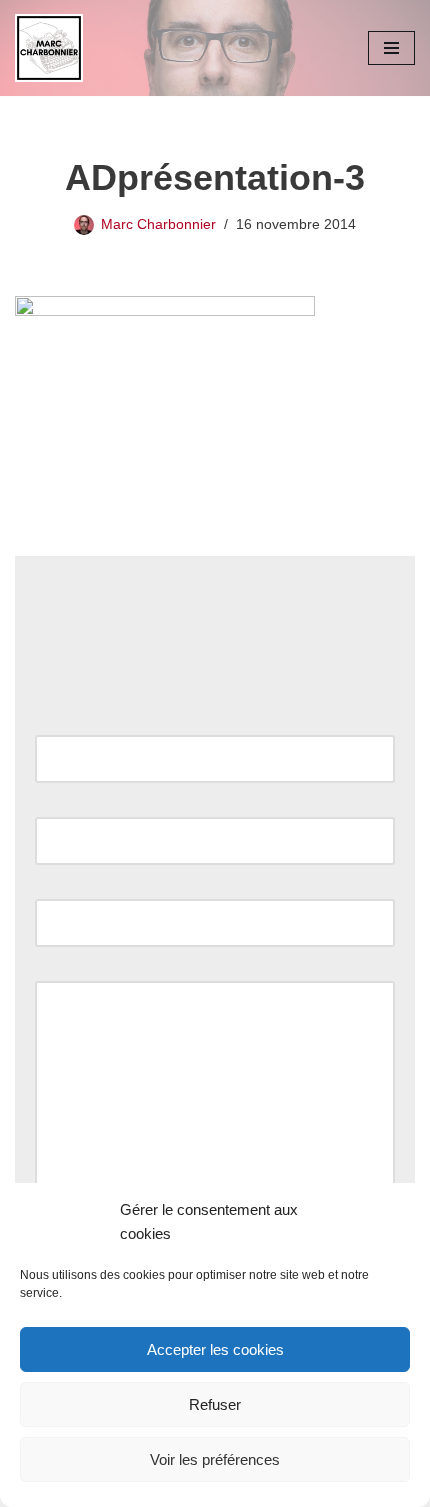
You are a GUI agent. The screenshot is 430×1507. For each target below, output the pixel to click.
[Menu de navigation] (391, 48)
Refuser (215, 1404)
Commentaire (84, 968)
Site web (63, 886)
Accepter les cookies (215, 1349)
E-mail (61, 804)
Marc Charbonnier (158, 224)
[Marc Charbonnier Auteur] (49, 48)
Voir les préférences (215, 1459)
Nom (56, 722)
